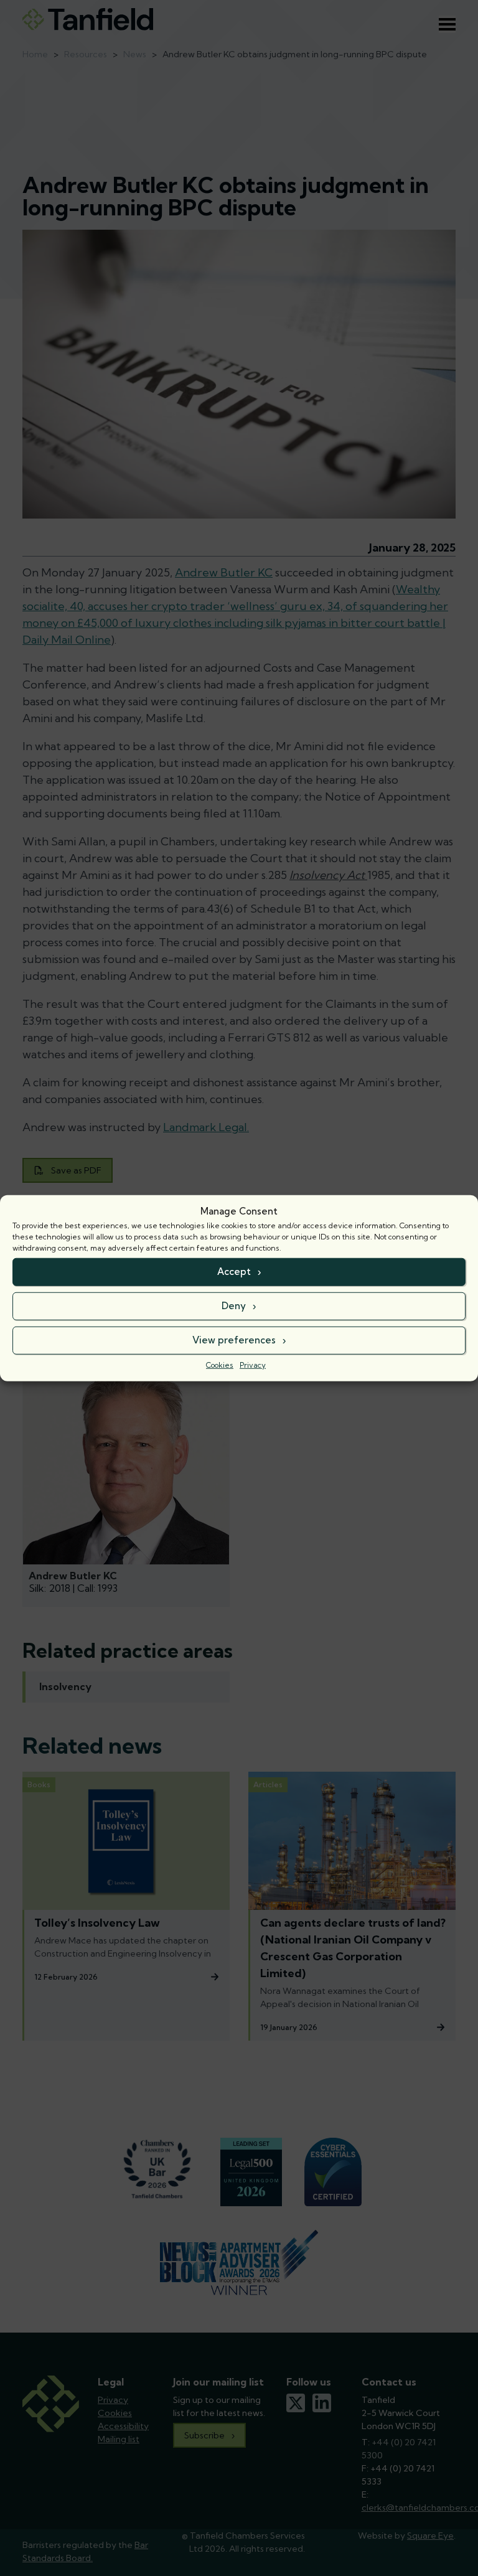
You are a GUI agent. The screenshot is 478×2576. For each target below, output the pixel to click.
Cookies (220, 1364)
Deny (234, 1306)
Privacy (253, 1364)
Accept (234, 1272)
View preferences (234, 1340)
